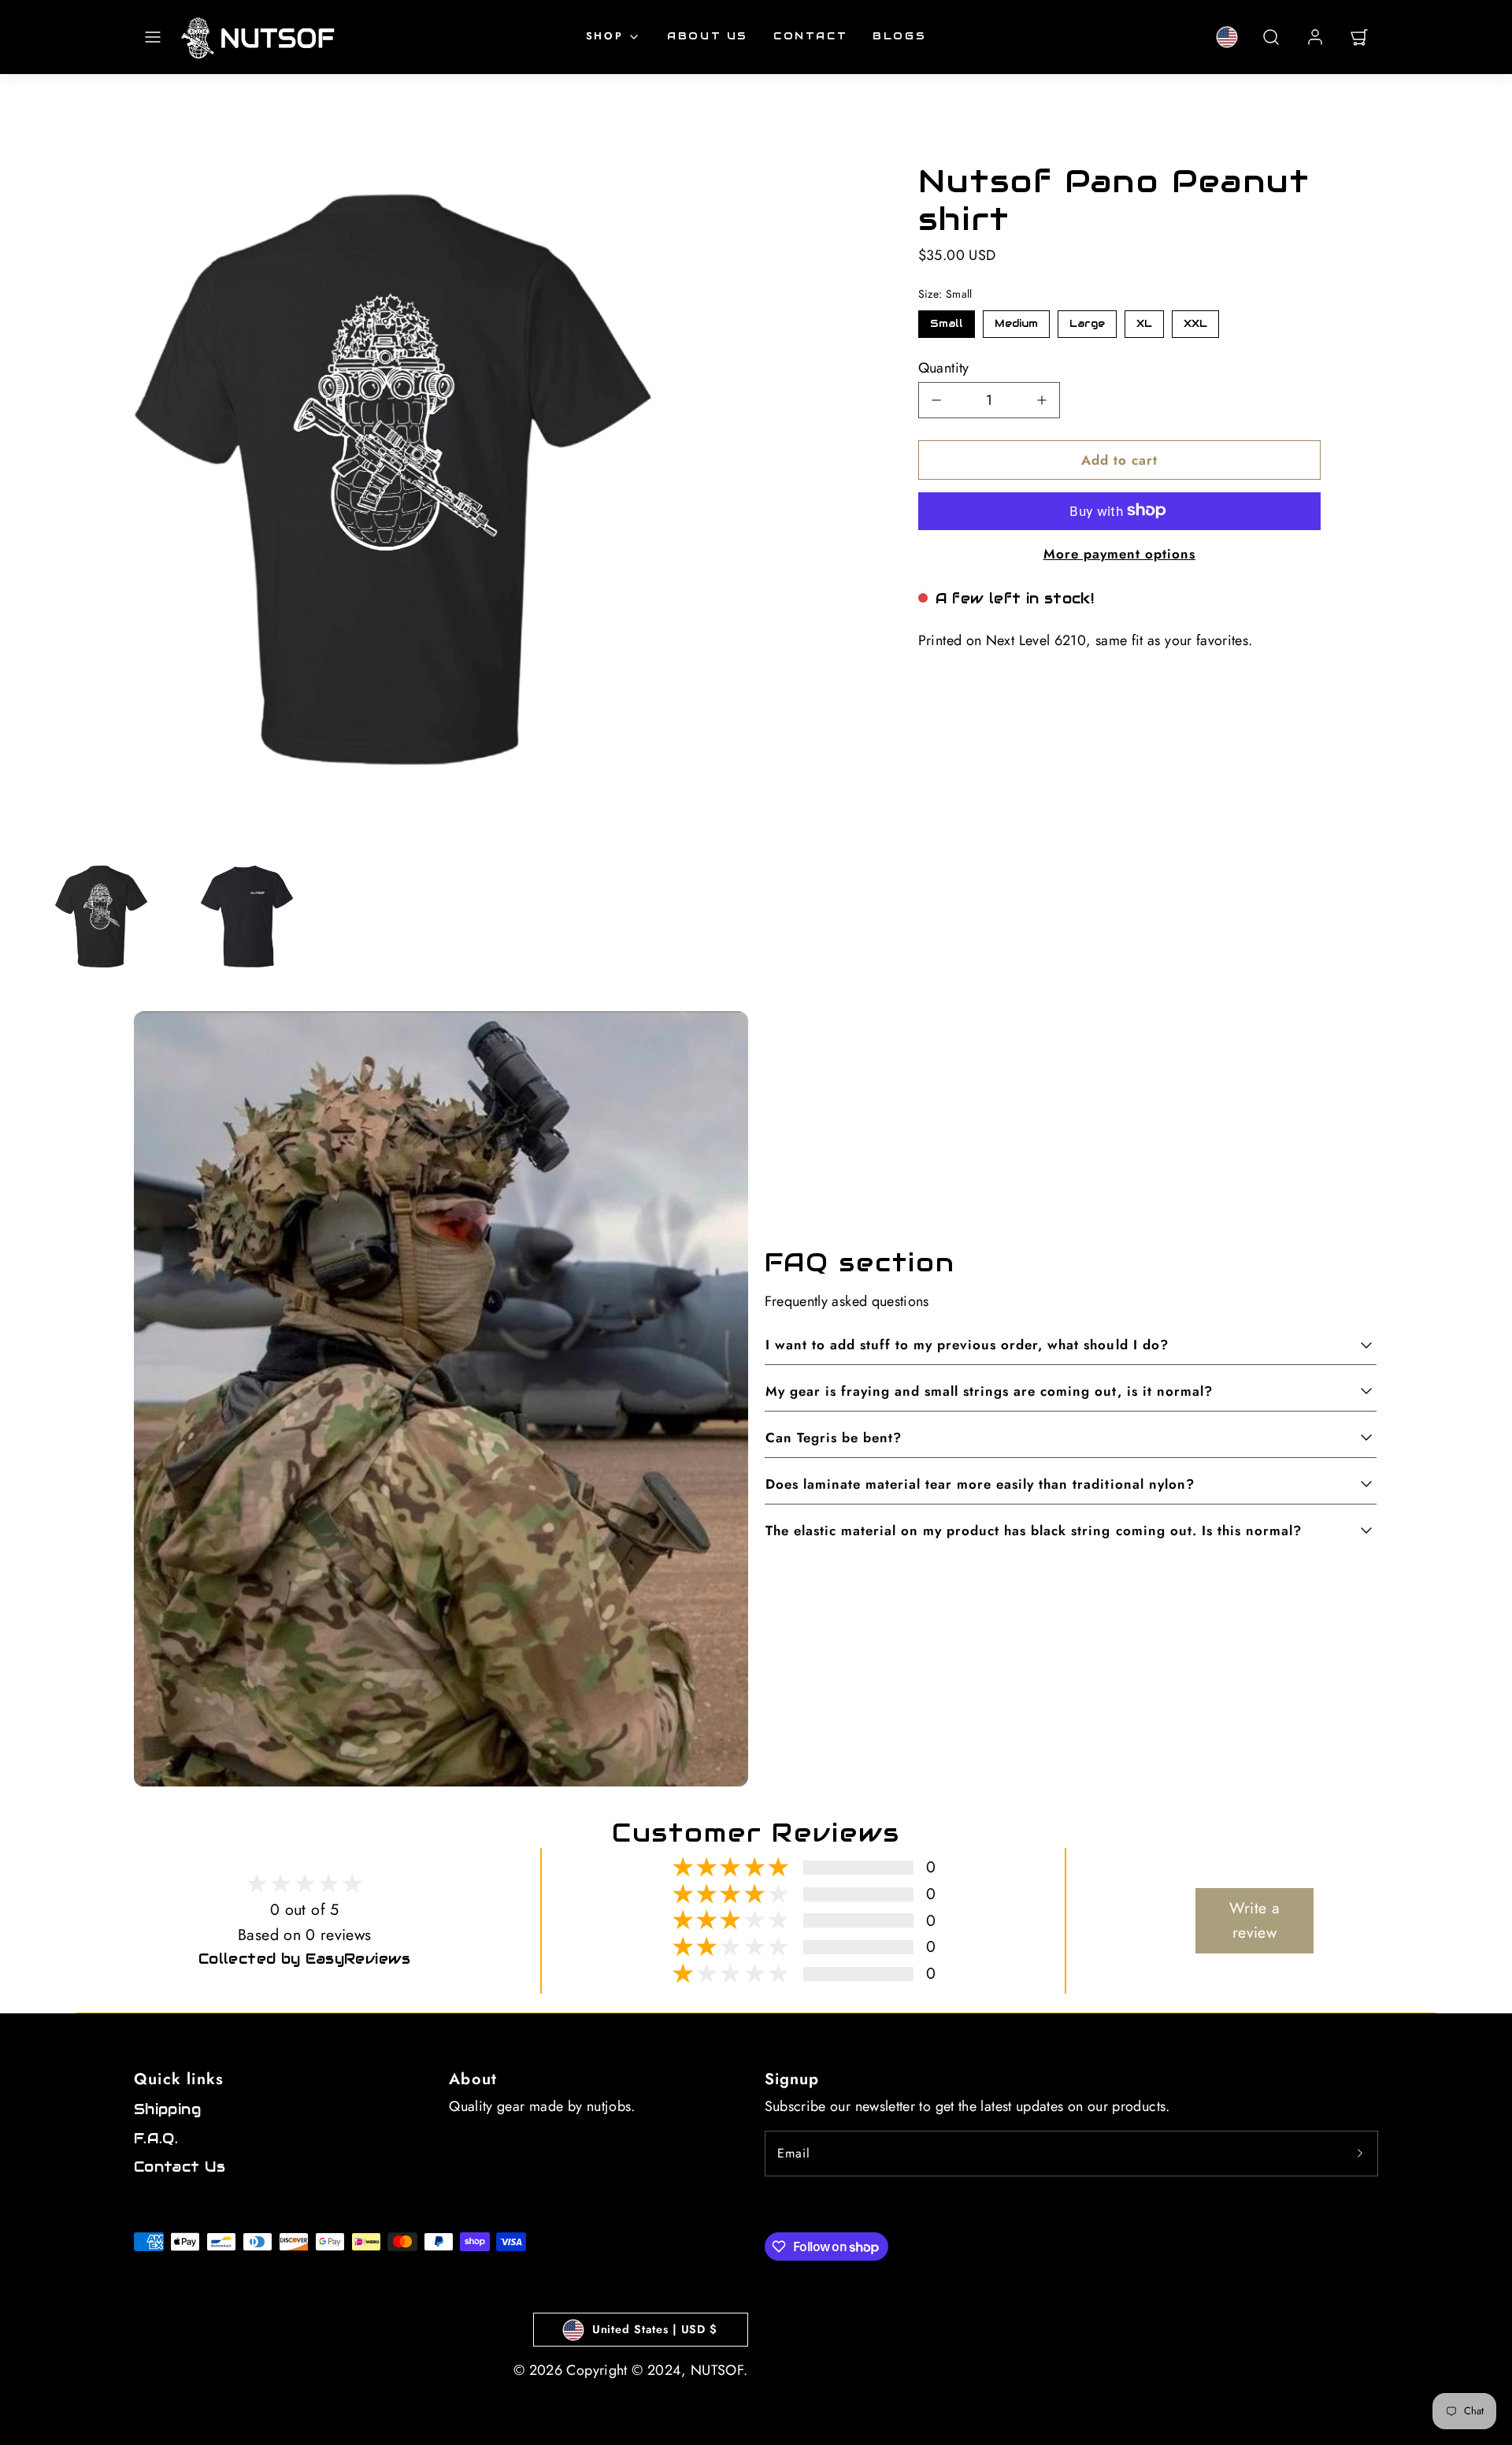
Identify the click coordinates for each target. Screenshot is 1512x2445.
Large (1087, 319)
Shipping (167, 2109)
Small (947, 319)
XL (1144, 319)
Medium (1016, 319)
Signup (792, 2079)
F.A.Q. (156, 2138)
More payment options (1119, 553)
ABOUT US (708, 36)
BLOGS (899, 36)
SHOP (604, 36)
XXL (1195, 319)
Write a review (1255, 1920)
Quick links (179, 2079)
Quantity (944, 367)
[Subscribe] (1360, 2154)
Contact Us (180, 2167)
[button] (153, 37)
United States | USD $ (655, 2329)
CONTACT (810, 36)
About (473, 2079)
